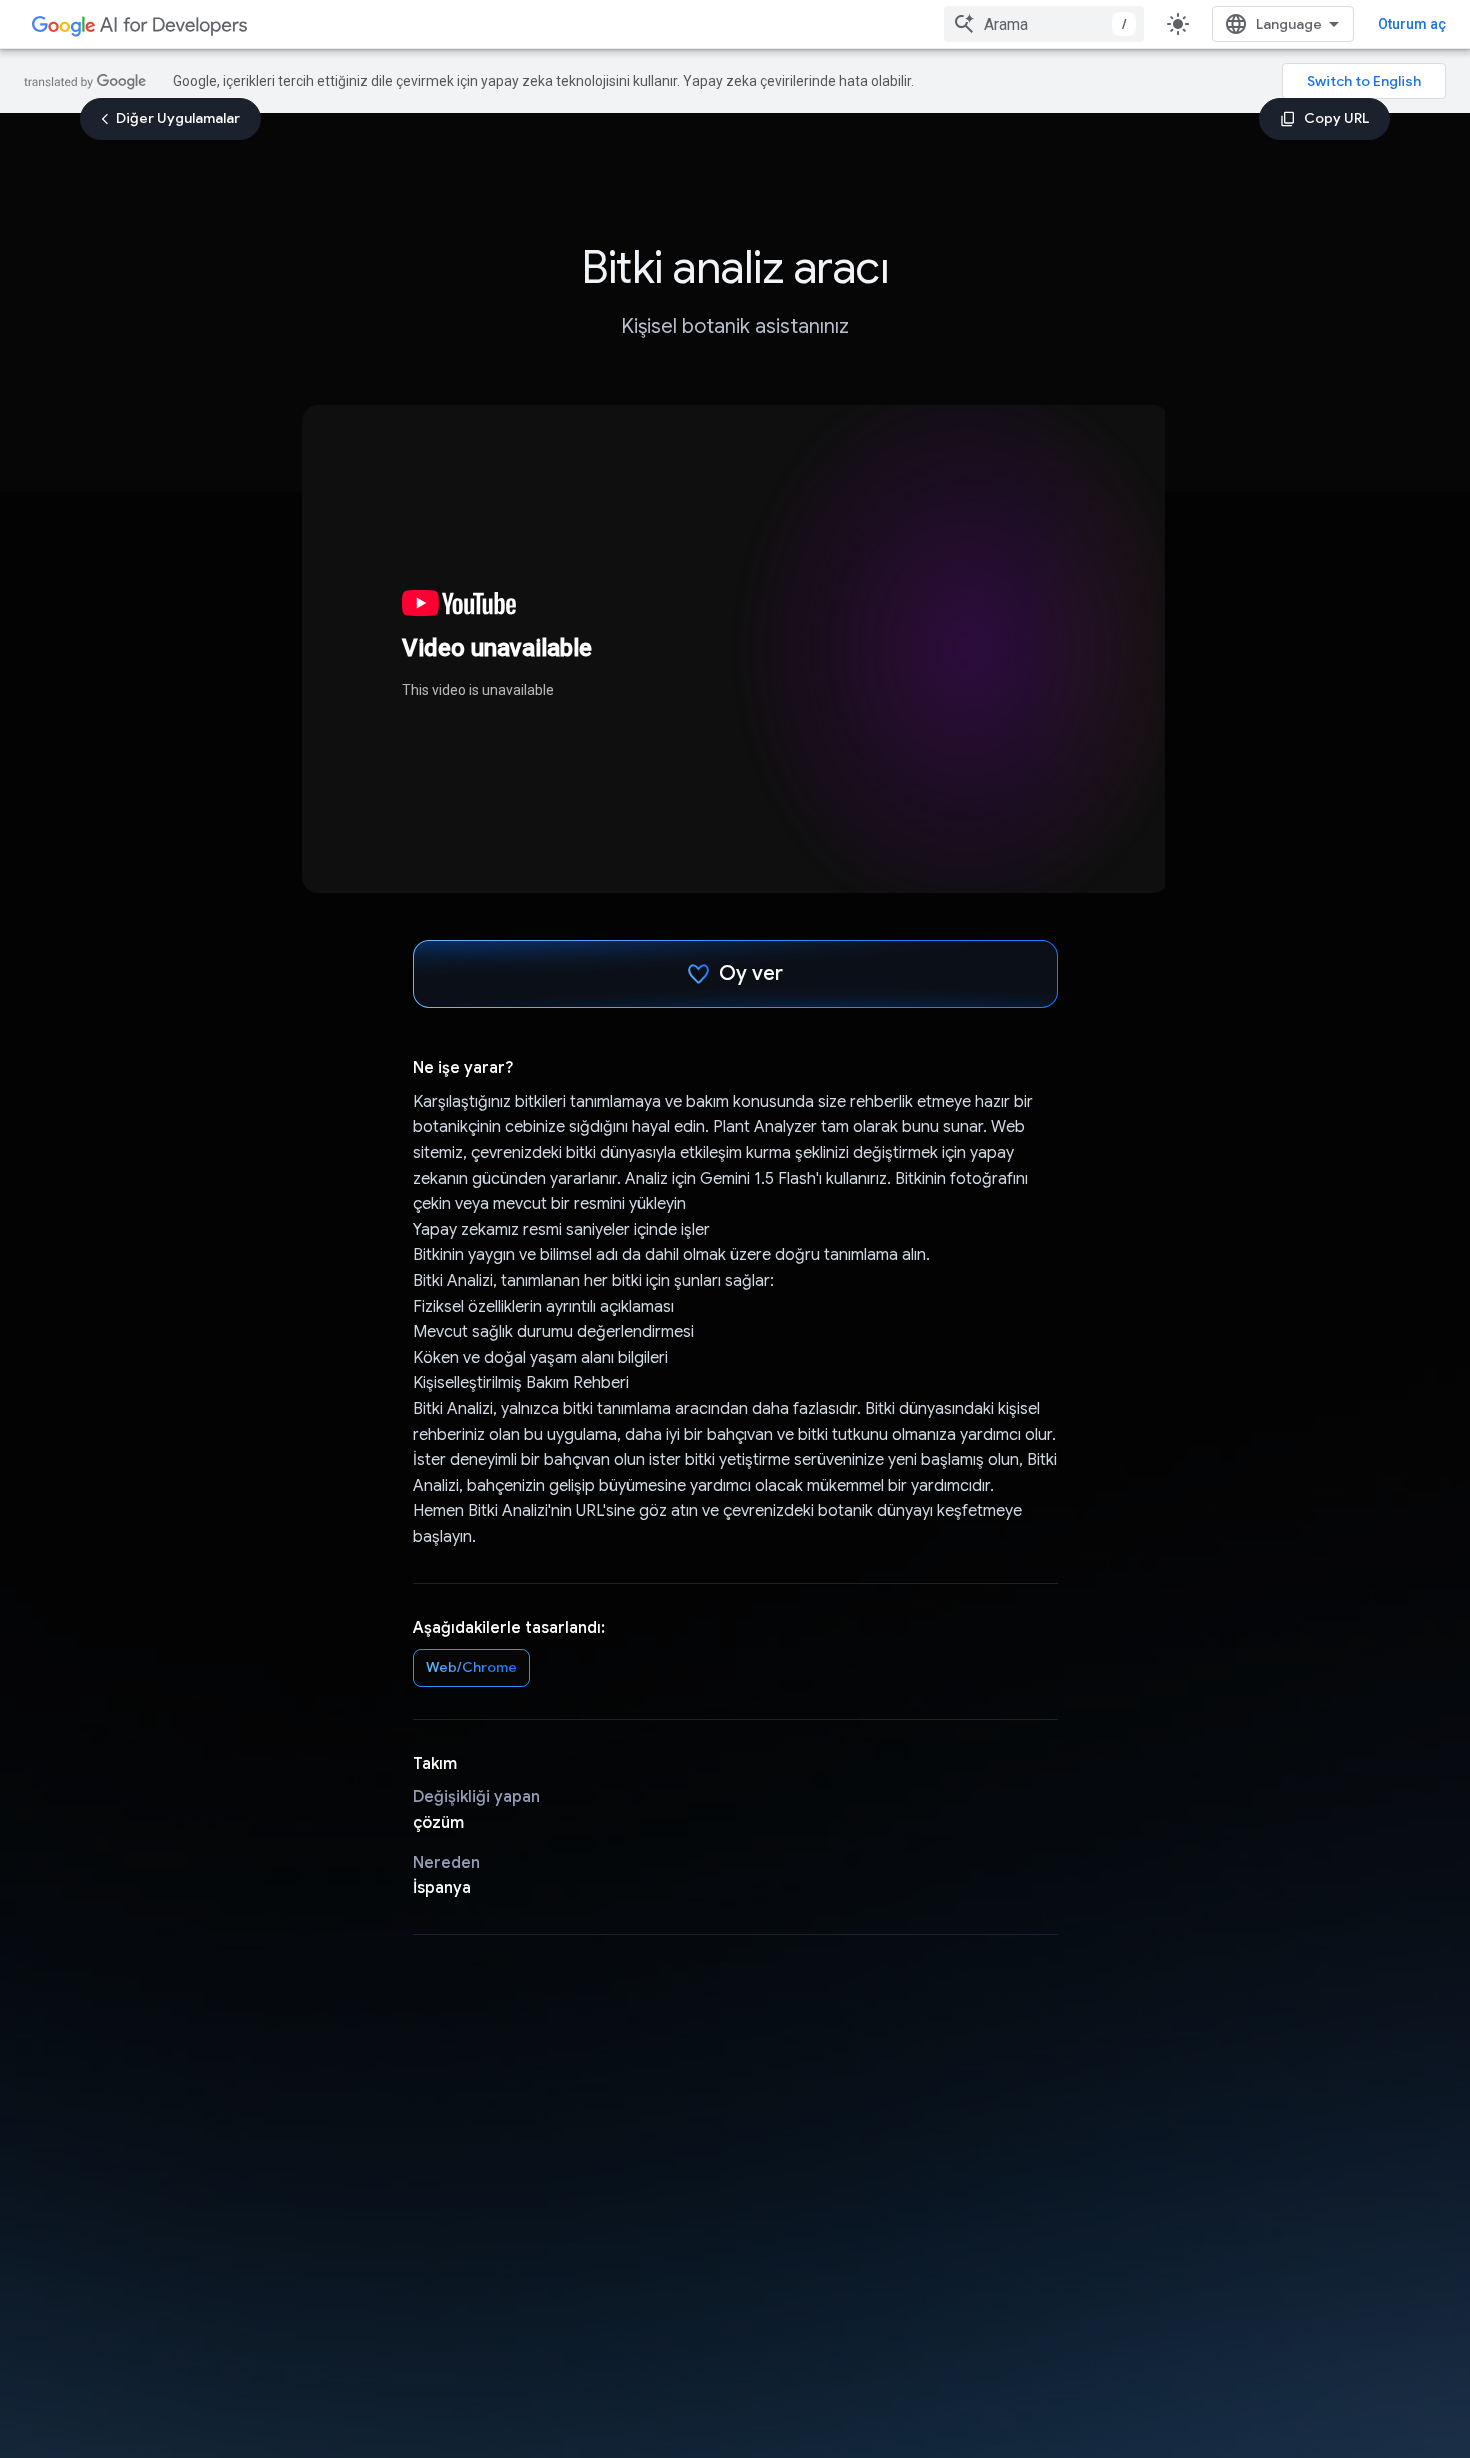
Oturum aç (1412, 24)
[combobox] (1044, 24)
